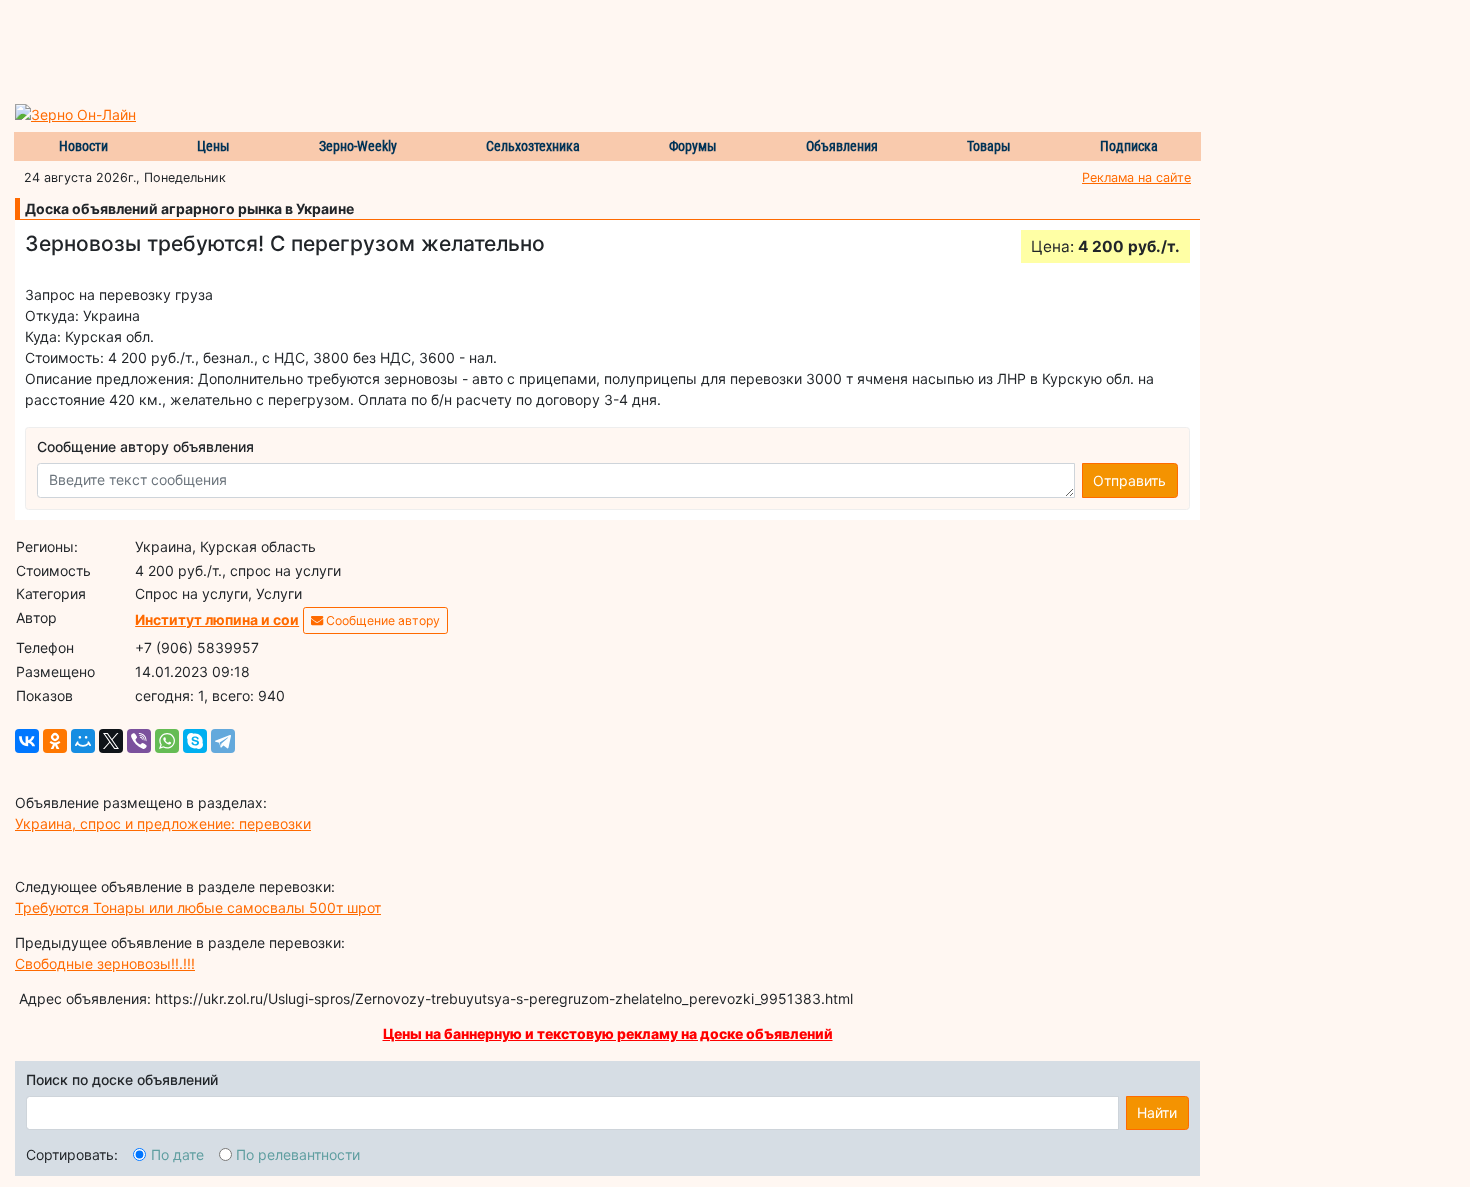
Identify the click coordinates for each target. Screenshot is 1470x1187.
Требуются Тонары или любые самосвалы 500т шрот (198, 907)
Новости (83, 146)
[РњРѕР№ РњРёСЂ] (83, 741)
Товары (989, 146)
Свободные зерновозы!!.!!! (105, 963)
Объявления (842, 146)
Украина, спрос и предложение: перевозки (163, 823)
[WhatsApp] (167, 741)
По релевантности (298, 1154)
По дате (177, 1154)
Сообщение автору (381, 620)
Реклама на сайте (1136, 177)
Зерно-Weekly (358, 146)
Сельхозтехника (533, 146)
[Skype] (195, 741)
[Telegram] (223, 741)
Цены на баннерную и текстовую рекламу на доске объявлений (608, 1033)
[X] (111, 741)
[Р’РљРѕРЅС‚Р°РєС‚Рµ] (27, 741)
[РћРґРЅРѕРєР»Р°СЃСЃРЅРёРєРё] (55, 741)
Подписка (1129, 146)
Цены (213, 146)
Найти (1157, 1112)
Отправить (1129, 480)
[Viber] (139, 741)
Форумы (693, 146)
